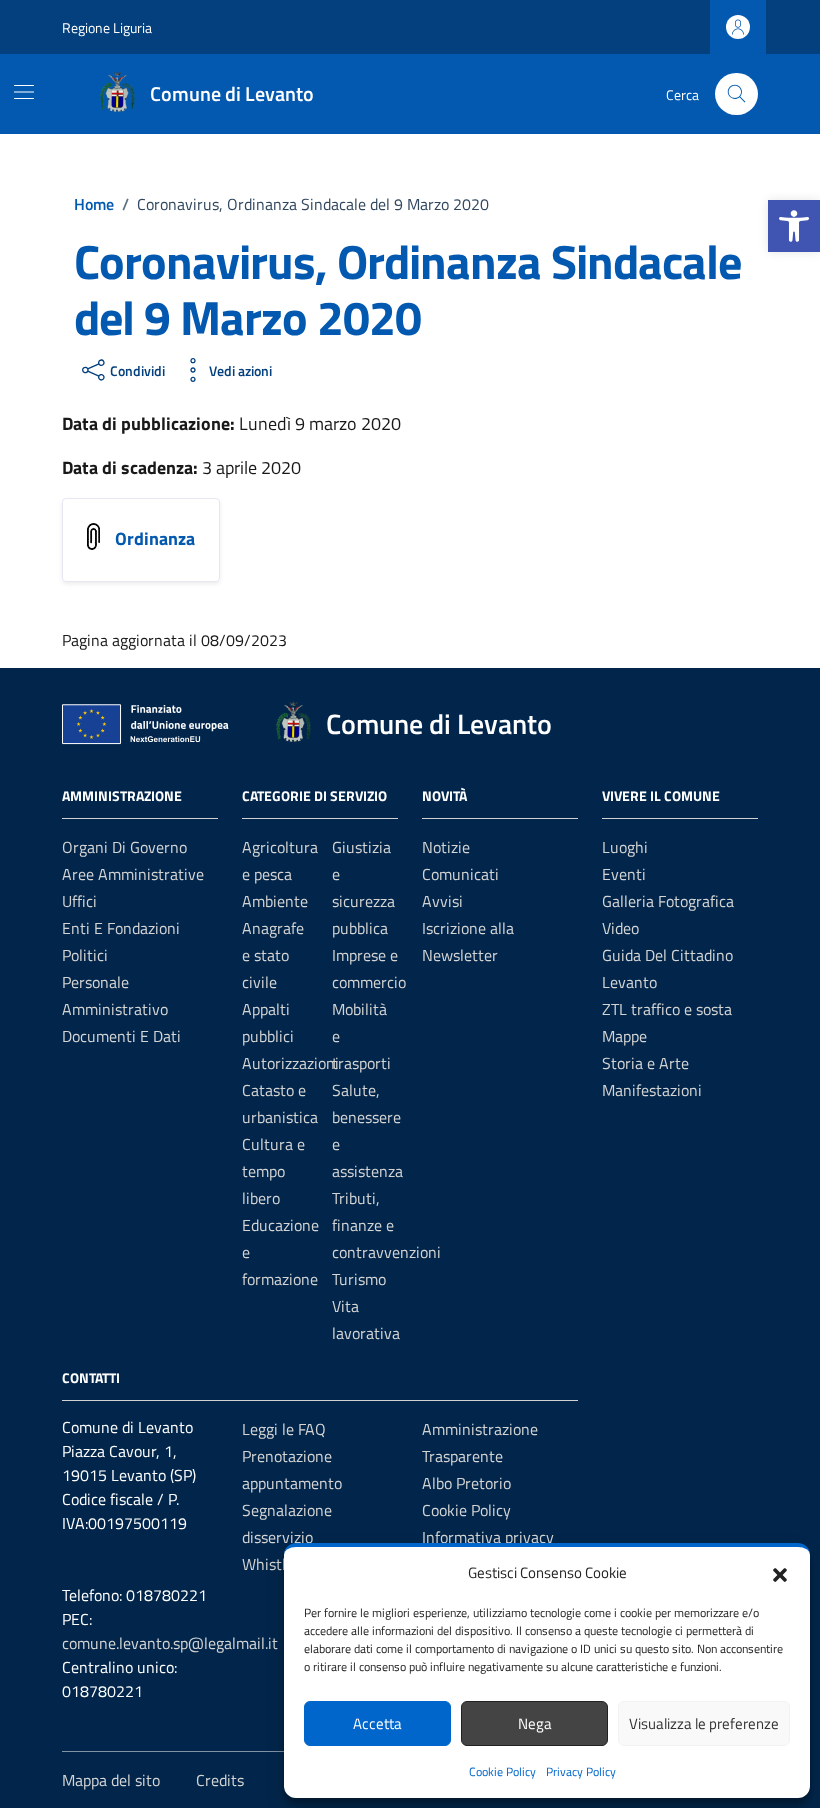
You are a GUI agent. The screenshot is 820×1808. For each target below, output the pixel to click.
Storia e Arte (645, 1063)
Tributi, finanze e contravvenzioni (386, 1225)
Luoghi (625, 847)
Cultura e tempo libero (273, 1171)
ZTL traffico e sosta (667, 1009)
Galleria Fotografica (668, 901)
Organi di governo (124, 847)
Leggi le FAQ (284, 1429)
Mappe (624, 1036)
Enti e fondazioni (121, 928)
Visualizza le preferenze (704, 1723)
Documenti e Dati (121, 1036)
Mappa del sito (111, 1780)
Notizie (446, 847)
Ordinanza (155, 538)
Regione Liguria (107, 27)
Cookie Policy (502, 1771)
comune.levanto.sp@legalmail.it (170, 1643)
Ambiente (275, 901)
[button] (794, 226)
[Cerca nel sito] (736, 94)
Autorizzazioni (290, 1063)
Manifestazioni (652, 1090)
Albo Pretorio (466, 1483)
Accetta (377, 1723)
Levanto (629, 982)
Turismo (359, 1279)
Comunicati (460, 874)
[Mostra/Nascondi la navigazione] (24, 92)
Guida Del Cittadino (667, 955)
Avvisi (442, 901)
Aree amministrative (133, 874)
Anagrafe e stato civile (273, 955)
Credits (220, 1780)
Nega (535, 1723)
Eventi (624, 874)
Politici (85, 955)
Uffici (79, 901)
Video (620, 928)
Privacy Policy (581, 1771)
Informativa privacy (488, 1537)
